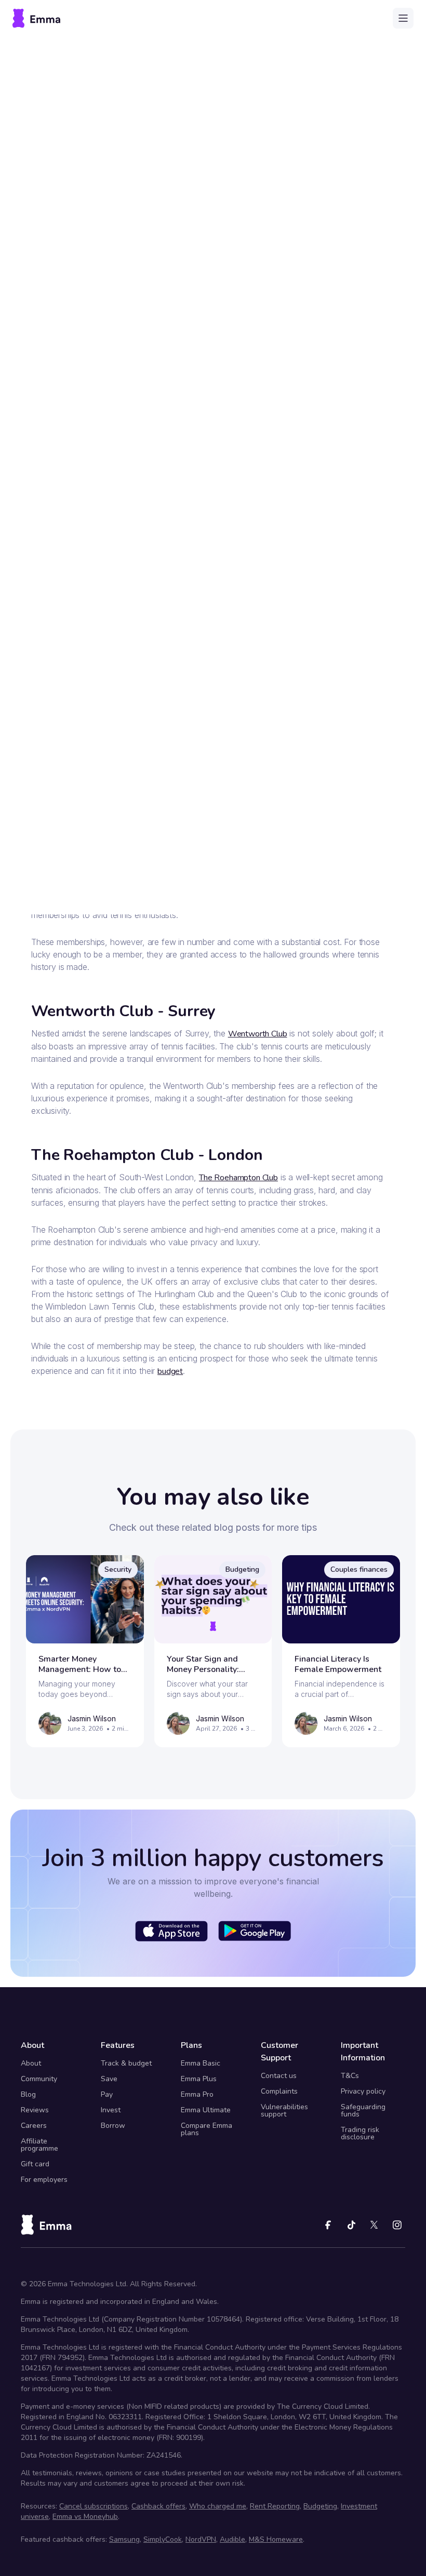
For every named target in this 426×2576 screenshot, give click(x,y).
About (31, 2063)
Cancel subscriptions (94, 2506)
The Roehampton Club (238, 1178)
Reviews (35, 2110)
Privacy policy (363, 2091)
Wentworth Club (258, 1034)
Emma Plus (199, 2079)
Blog (28, 2094)
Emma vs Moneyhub (85, 2517)
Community (39, 2079)
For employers (44, 2180)
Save (109, 2079)
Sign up (317, 877)
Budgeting (320, 2506)
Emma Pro (197, 2094)
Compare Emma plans (207, 2129)
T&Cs (350, 2076)
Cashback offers (158, 2506)
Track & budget (126, 2063)
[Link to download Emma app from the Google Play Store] (255, 1931)
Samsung (124, 2539)
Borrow (113, 2126)
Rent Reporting (275, 2506)
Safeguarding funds (363, 2110)
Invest (111, 2110)
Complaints (279, 2091)
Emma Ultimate (206, 2110)
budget (170, 1371)
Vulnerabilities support (284, 2110)
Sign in (110, 877)
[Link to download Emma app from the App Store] (171, 1931)
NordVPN (201, 2539)
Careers (34, 2126)
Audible (232, 2539)
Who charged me (218, 2506)
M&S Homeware (276, 2539)
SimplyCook (163, 2539)
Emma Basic (201, 2063)
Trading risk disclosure (360, 2133)
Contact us (279, 2076)
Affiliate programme (39, 2145)
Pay (107, 2094)
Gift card (35, 2164)
